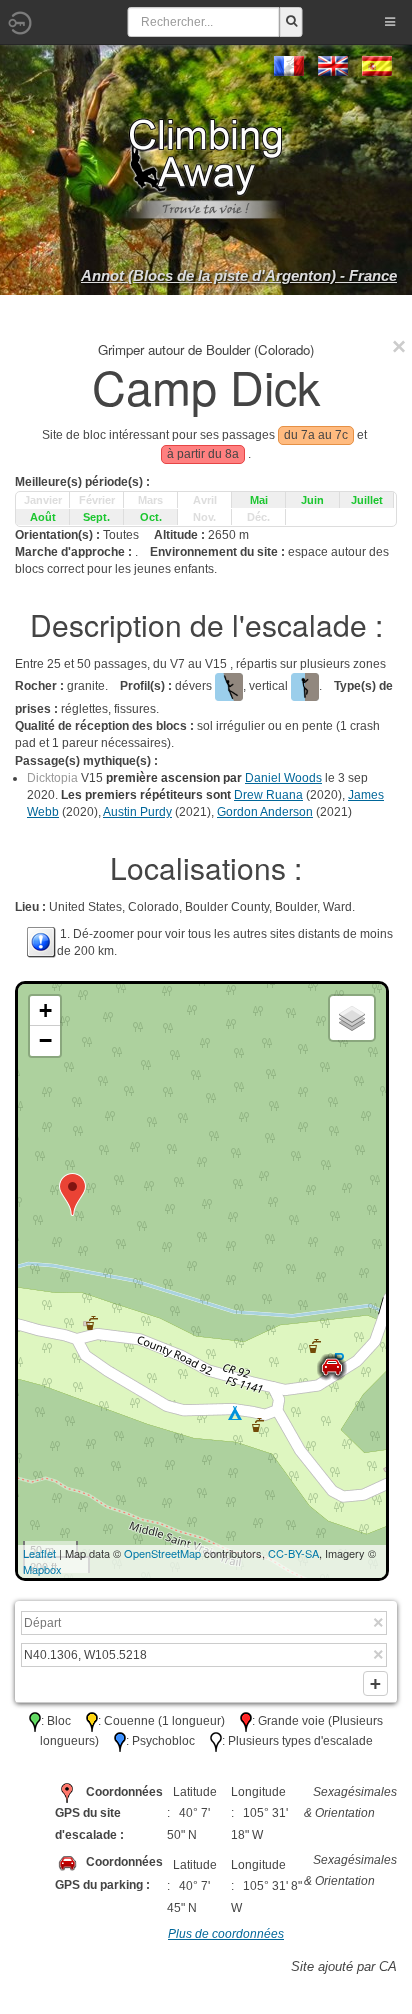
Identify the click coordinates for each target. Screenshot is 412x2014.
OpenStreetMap (162, 1553)
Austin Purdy (137, 812)
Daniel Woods (283, 778)
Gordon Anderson (265, 812)
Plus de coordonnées (226, 1934)
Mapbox (42, 1569)
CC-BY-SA (293, 1553)
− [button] (45, 1040)
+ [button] (45, 1010)
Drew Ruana (268, 795)
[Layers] (352, 1018)
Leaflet (39, 1553)
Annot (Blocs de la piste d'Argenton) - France (239, 275)
